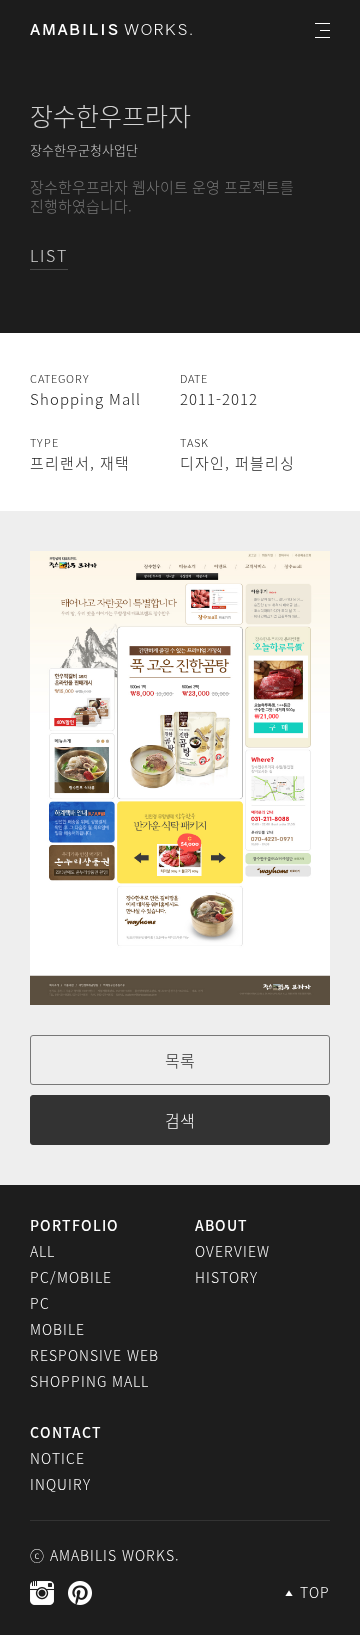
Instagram (42, 1593)
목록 (180, 1060)
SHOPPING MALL (89, 1381)
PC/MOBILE (71, 1277)
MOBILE (57, 1329)
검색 (180, 1120)
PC (40, 1303)
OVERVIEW (232, 1251)
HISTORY (226, 1277)
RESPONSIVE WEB (94, 1355)
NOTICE (57, 1458)
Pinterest (80, 1593)
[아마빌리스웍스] (111, 29)
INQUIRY (60, 1484)
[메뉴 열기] (322, 30)
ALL (42, 1251)
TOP (315, 1592)
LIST (49, 255)
